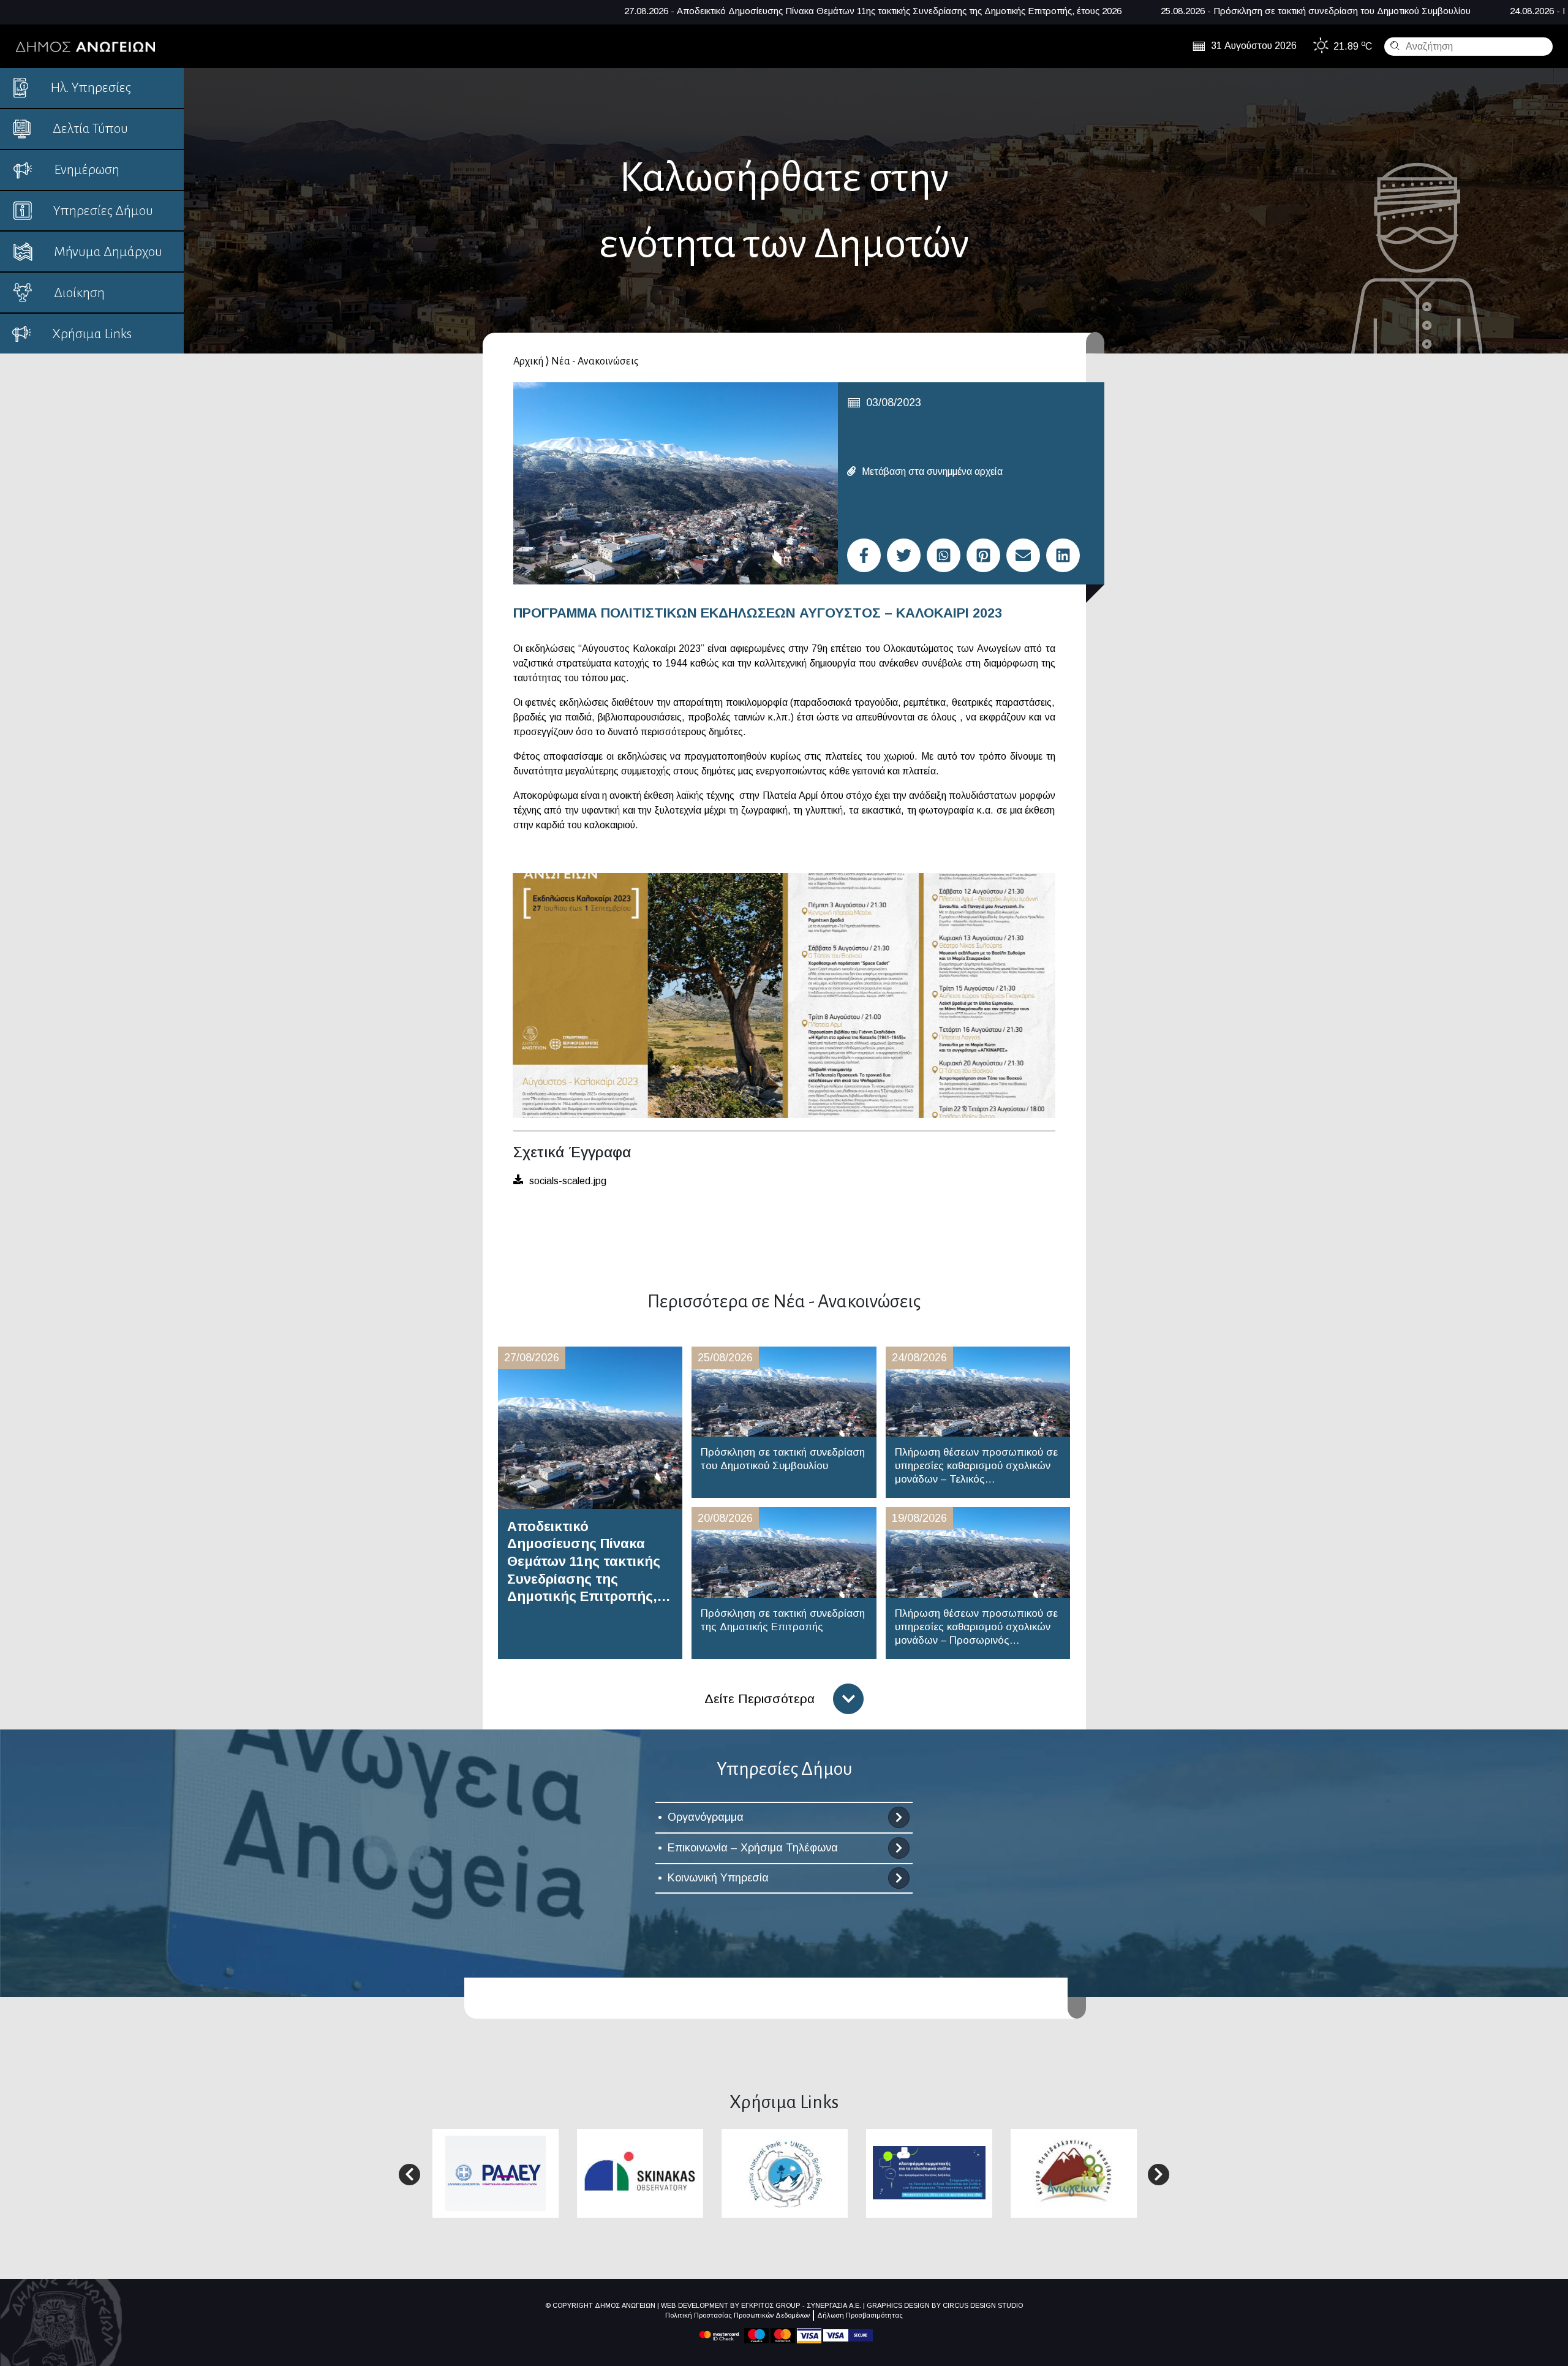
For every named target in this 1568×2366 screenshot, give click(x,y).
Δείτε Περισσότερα (759, 1699)
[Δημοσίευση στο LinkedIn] (1063, 555)
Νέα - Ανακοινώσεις (595, 361)
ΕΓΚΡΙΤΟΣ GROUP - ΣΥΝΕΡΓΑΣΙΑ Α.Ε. (801, 2305)
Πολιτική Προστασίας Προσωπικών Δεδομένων (737, 2315)
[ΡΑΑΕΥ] (496, 2173)
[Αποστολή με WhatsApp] (944, 555)
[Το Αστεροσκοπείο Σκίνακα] (640, 2172)
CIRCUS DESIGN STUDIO (983, 2305)
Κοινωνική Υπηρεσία (718, 1878)
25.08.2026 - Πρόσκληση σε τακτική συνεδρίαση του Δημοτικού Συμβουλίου (957, 11)
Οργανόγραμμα (706, 1817)
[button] (409, 2175)
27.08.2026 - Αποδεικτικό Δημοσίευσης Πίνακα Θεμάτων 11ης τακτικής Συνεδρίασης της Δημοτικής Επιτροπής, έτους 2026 (514, 11)
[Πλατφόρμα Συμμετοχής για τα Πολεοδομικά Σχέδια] (929, 2172)
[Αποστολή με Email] (1023, 555)
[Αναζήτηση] (1393, 45)
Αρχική (528, 361)
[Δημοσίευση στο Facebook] (864, 555)
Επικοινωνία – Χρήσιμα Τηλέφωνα (753, 1848)
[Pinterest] (983, 555)
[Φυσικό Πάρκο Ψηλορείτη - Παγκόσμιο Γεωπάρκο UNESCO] (785, 2173)
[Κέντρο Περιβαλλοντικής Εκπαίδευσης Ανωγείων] (1074, 2173)
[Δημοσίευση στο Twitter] (904, 555)
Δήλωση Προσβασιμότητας (860, 2315)
